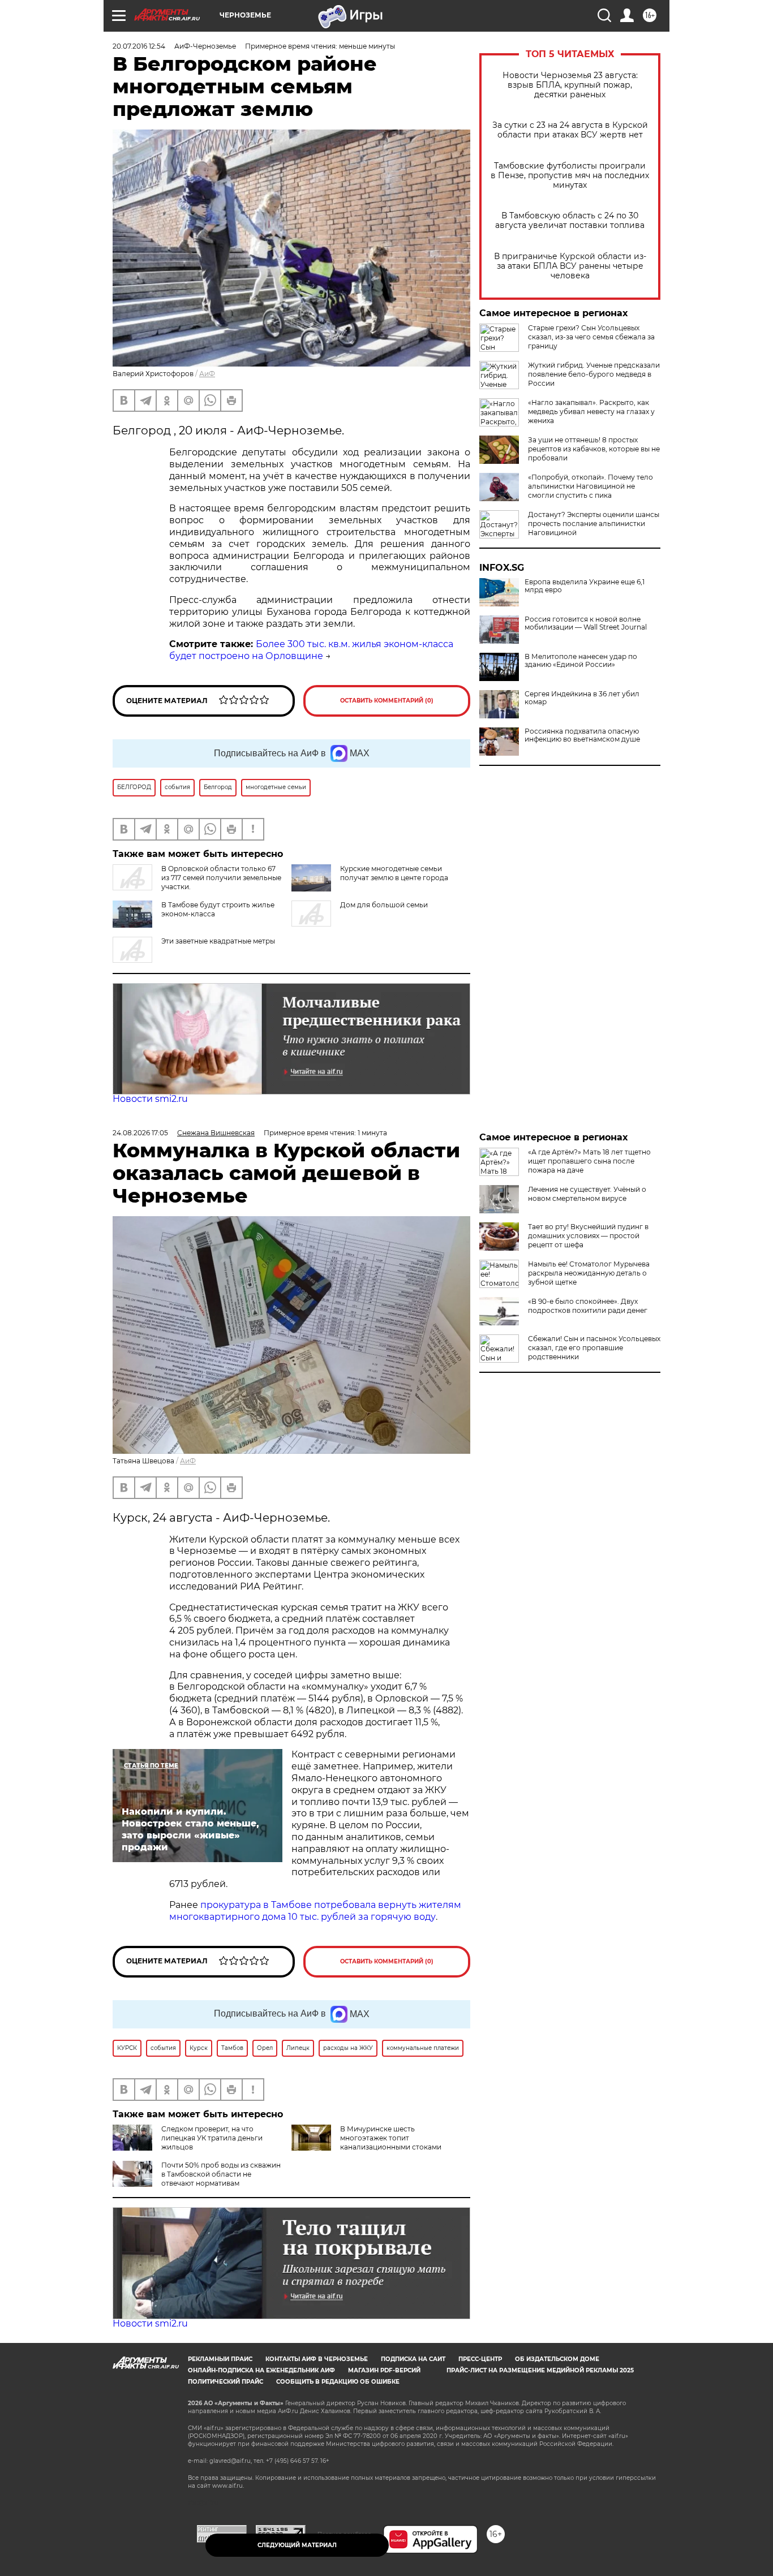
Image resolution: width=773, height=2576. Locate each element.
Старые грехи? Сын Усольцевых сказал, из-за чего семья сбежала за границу (591, 337)
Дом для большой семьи (384, 905)
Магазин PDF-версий (384, 2370)
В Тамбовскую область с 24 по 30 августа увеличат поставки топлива (570, 221)
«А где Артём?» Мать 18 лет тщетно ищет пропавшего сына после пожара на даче (589, 1161)
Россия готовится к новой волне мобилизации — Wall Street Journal (586, 623)
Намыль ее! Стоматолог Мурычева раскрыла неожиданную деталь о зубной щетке (589, 1273)
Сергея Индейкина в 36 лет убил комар (582, 698)
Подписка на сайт (413, 2359)
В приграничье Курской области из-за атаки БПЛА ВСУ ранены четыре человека (570, 266)
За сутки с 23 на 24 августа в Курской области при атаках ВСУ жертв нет (570, 130)
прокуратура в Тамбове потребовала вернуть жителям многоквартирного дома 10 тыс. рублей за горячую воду (315, 1911)
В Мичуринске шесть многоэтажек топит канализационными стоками (391, 2138)
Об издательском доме (557, 2359)
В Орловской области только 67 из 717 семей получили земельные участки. (221, 878)
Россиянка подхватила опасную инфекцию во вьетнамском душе (582, 735)
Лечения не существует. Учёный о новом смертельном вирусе (587, 1194)
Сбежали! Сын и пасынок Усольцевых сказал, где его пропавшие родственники (594, 1348)
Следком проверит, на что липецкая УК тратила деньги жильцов (212, 2138)
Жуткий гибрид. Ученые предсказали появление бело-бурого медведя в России (594, 374)
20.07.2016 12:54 (139, 46)
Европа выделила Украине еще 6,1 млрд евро (585, 586)
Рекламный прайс (220, 2359)
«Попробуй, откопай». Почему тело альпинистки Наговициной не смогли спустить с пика (591, 486)
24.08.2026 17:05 (140, 1133)
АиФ (207, 374)
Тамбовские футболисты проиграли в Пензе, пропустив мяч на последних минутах (570, 176)
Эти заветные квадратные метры (218, 941)
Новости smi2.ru (150, 1099)
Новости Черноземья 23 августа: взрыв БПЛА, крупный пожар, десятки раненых (570, 85)
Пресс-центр (480, 2359)
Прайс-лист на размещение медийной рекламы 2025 (540, 2370)
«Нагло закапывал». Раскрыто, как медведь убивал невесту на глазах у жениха (591, 412)
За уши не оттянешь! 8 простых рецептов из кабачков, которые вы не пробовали (594, 449)
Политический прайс (226, 2382)
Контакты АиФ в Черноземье (317, 2359)
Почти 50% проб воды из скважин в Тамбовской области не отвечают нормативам (221, 2174)
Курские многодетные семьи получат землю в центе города (394, 873)
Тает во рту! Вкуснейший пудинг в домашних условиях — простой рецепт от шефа (588, 1236)
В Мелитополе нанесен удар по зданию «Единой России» (581, 661)
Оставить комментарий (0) (387, 701)
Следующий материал (297, 2545)
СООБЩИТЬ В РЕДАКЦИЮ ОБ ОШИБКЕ (338, 2382)
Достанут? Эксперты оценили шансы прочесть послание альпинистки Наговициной (594, 524)
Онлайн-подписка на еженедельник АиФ (261, 2370)
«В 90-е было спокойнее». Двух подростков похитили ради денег (588, 1306)
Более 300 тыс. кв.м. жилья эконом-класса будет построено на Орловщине (311, 650)
